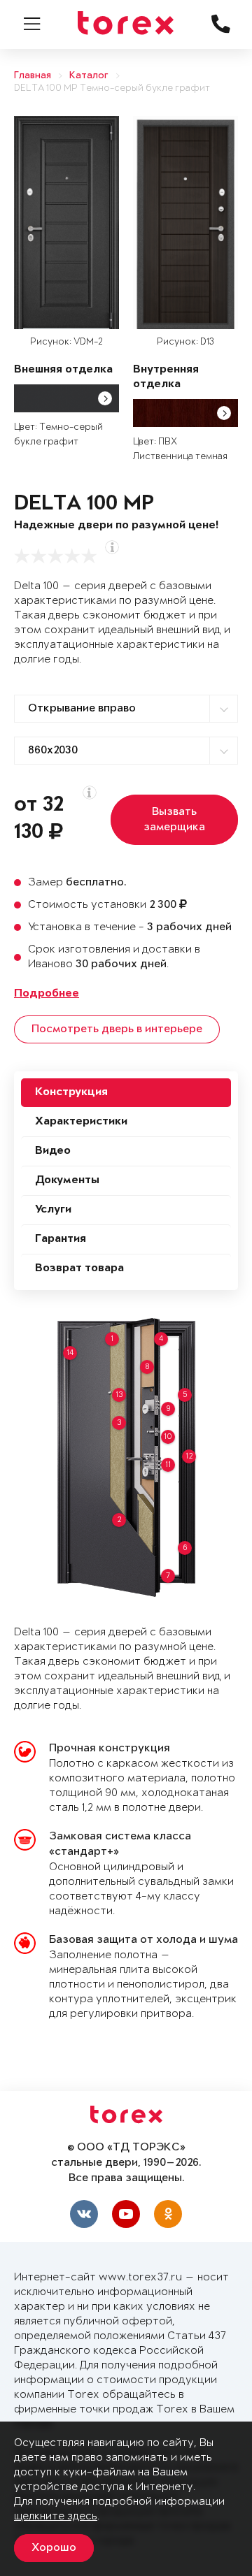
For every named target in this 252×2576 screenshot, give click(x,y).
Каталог (89, 76)
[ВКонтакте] (84, 2214)
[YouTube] (126, 2214)
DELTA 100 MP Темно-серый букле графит (112, 88)
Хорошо (54, 2548)
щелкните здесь (56, 2516)
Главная (33, 76)
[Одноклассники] (168, 2214)
